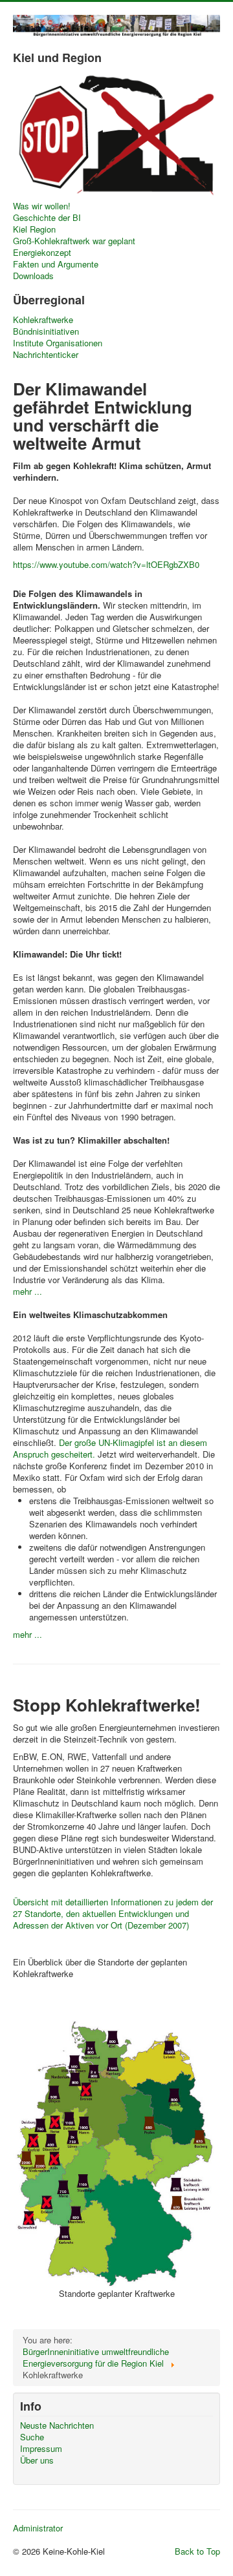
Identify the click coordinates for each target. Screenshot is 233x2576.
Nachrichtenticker (46, 355)
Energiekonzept (42, 253)
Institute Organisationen (58, 343)
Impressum (41, 2449)
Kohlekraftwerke (43, 320)
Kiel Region (34, 229)
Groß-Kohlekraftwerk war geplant (74, 241)
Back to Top (197, 2551)
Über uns (37, 2460)
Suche (32, 2437)
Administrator (38, 2528)
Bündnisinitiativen (46, 331)
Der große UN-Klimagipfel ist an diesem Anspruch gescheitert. (110, 1448)
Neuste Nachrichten (57, 2425)
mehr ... (28, 1291)
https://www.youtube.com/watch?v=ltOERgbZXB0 (106, 564)
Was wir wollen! (42, 206)
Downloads (33, 276)
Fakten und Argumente (56, 264)
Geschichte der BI (47, 218)
